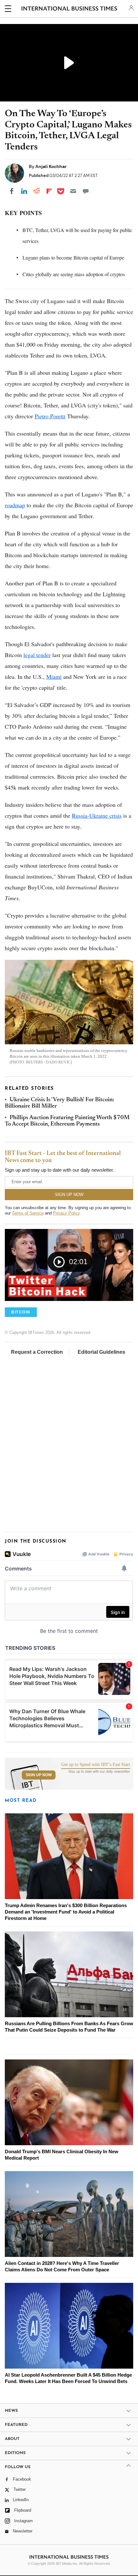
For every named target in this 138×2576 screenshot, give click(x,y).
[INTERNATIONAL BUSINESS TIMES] (69, 10)
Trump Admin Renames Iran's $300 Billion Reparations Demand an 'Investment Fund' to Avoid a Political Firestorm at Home (66, 1912)
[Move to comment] (86, 191)
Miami (54, 677)
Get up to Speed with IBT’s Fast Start (96, 1765)
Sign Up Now (39, 1775)
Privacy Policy (66, 1213)
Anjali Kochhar (51, 166)
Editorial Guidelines (101, 1352)
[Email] (73, 191)
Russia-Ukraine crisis (97, 815)
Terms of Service (28, 1213)
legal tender (37, 655)
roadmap (15, 505)
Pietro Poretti (50, 416)
